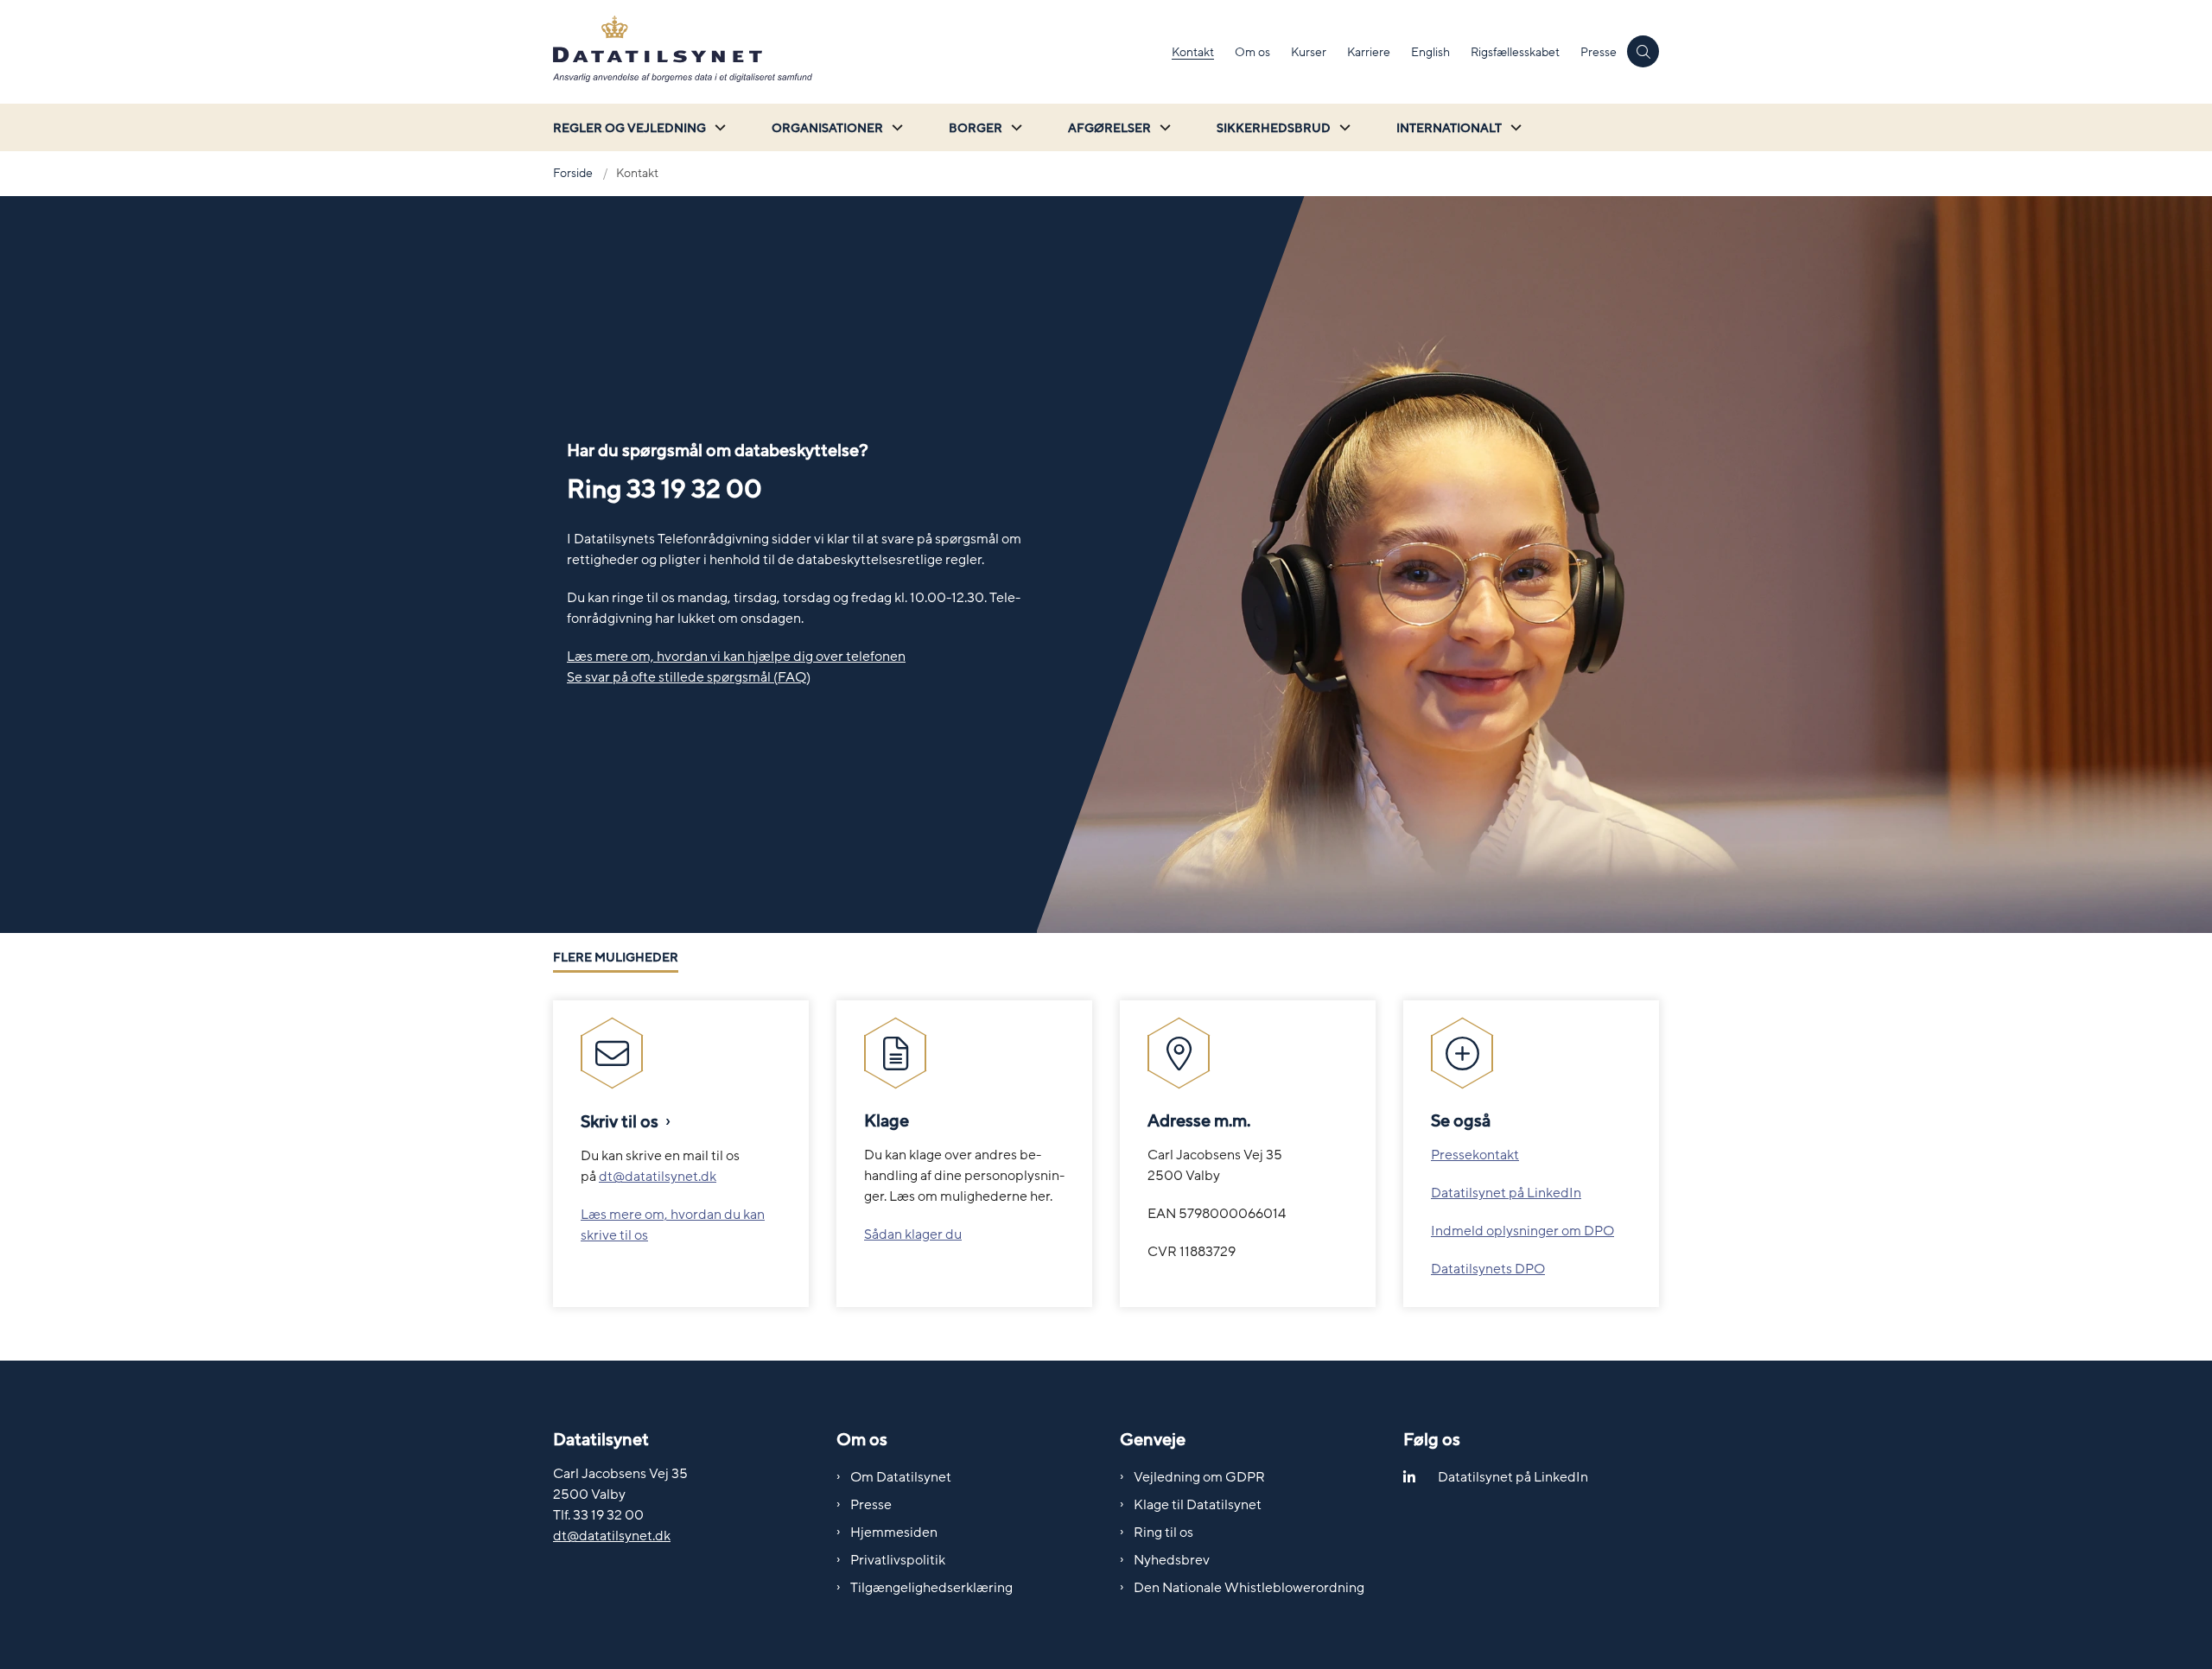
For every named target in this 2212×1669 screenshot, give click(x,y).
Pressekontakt (1475, 1155)
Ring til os (1163, 1533)
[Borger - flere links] (1014, 127)
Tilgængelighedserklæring (931, 1588)
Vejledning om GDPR (1199, 1477)
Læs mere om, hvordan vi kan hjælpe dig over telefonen (736, 657)
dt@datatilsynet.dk (658, 1177)
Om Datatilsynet (901, 1477)
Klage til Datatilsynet (1198, 1505)
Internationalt (1449, 128)
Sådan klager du (913, 1234)
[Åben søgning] (1643, 51)
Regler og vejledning (629, 128)
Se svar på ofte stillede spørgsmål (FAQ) (689, 677)
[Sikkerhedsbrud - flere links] (1343, 127)
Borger (976, 128)
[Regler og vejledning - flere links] (718, 127)
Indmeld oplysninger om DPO (1522, 1231)
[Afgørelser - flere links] (1163, 127)
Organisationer (827, 128)
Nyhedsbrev (1172, 1560)
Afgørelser (1109, 128)
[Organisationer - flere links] (895, 127)
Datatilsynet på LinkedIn (1506, 1193)
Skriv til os (620, 1122)
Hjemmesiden (894, 1533)
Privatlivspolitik (898, 1560)
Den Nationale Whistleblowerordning (1249, 1588)
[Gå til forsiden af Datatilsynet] (857, 52)
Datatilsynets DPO (1488, 1269)
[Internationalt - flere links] (1514, 127)
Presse (871, 1505)
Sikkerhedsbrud (1274, 128)
